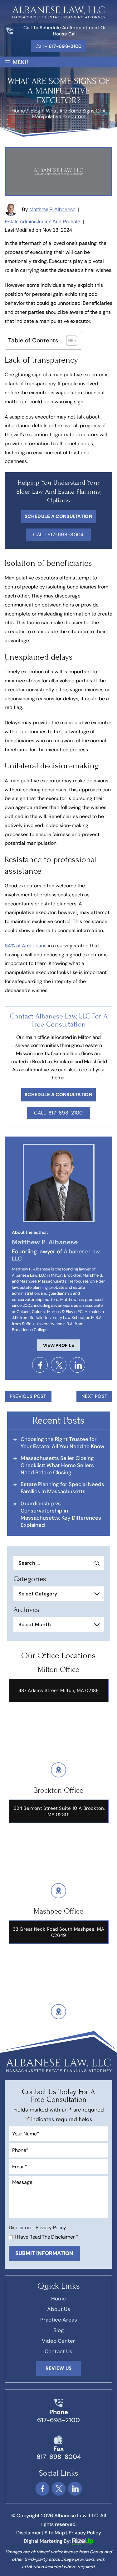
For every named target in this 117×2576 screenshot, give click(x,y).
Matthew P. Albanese (52, 210)
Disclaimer (20, 2228)
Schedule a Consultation (58, 1095)
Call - (59, 46)
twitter (59, 1365)
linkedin (77, 1365)
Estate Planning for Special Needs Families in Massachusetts (62, 1488)
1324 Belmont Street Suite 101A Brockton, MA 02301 (59, 1811)
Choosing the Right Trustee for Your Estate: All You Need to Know (62, 1443)
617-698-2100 (58, 2420)
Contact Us (58, 2351)
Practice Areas (59, 2320)
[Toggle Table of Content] (68, 341)
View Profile (59, 1345)
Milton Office (58, 1670)
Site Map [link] (55, 2533)
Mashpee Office (58, 1911)
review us (59, 2368)
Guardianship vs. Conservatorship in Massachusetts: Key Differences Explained (61, 1514)
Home (58, 2299)
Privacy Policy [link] (85, 2533)
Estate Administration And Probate (42, 222)
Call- (58, 535)
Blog (59, 2330)
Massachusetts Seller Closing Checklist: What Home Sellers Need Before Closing (57, 1465)
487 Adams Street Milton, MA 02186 (59, 1691)
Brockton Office (59, 1790)
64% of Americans (26, 946)
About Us (59, 2309)
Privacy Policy (51, 2228)
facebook (40, 1365)
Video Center (58, 2341)
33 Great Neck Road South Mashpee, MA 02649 (58, 1932)
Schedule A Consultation (58, 516)
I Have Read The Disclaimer (46, 2237)
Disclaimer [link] (29, 2533)
